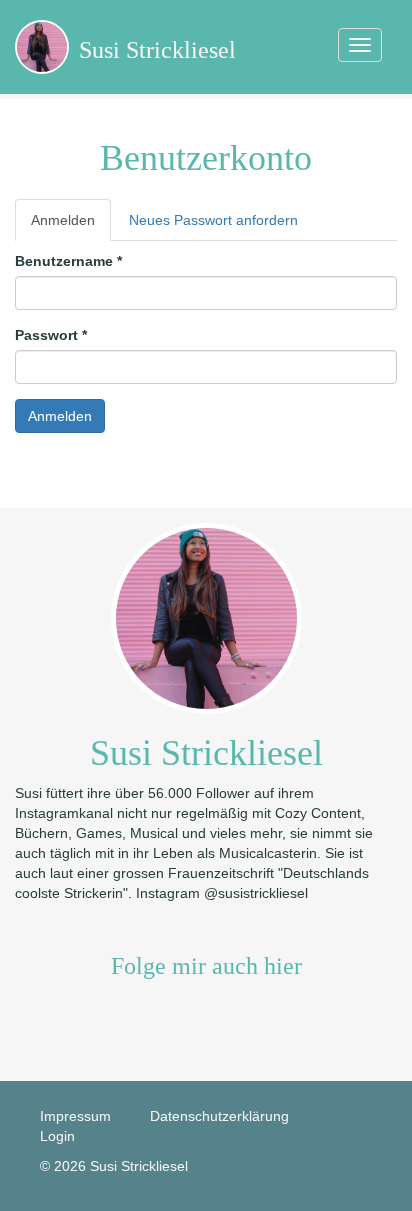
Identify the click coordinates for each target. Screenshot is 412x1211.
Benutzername (68, 261)
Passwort (51, 335)
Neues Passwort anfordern (213, 220)
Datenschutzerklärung (219, 1116)
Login (57, 1136)
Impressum (75, 1116)
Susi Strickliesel (157, 50)
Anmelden (71, 226)
